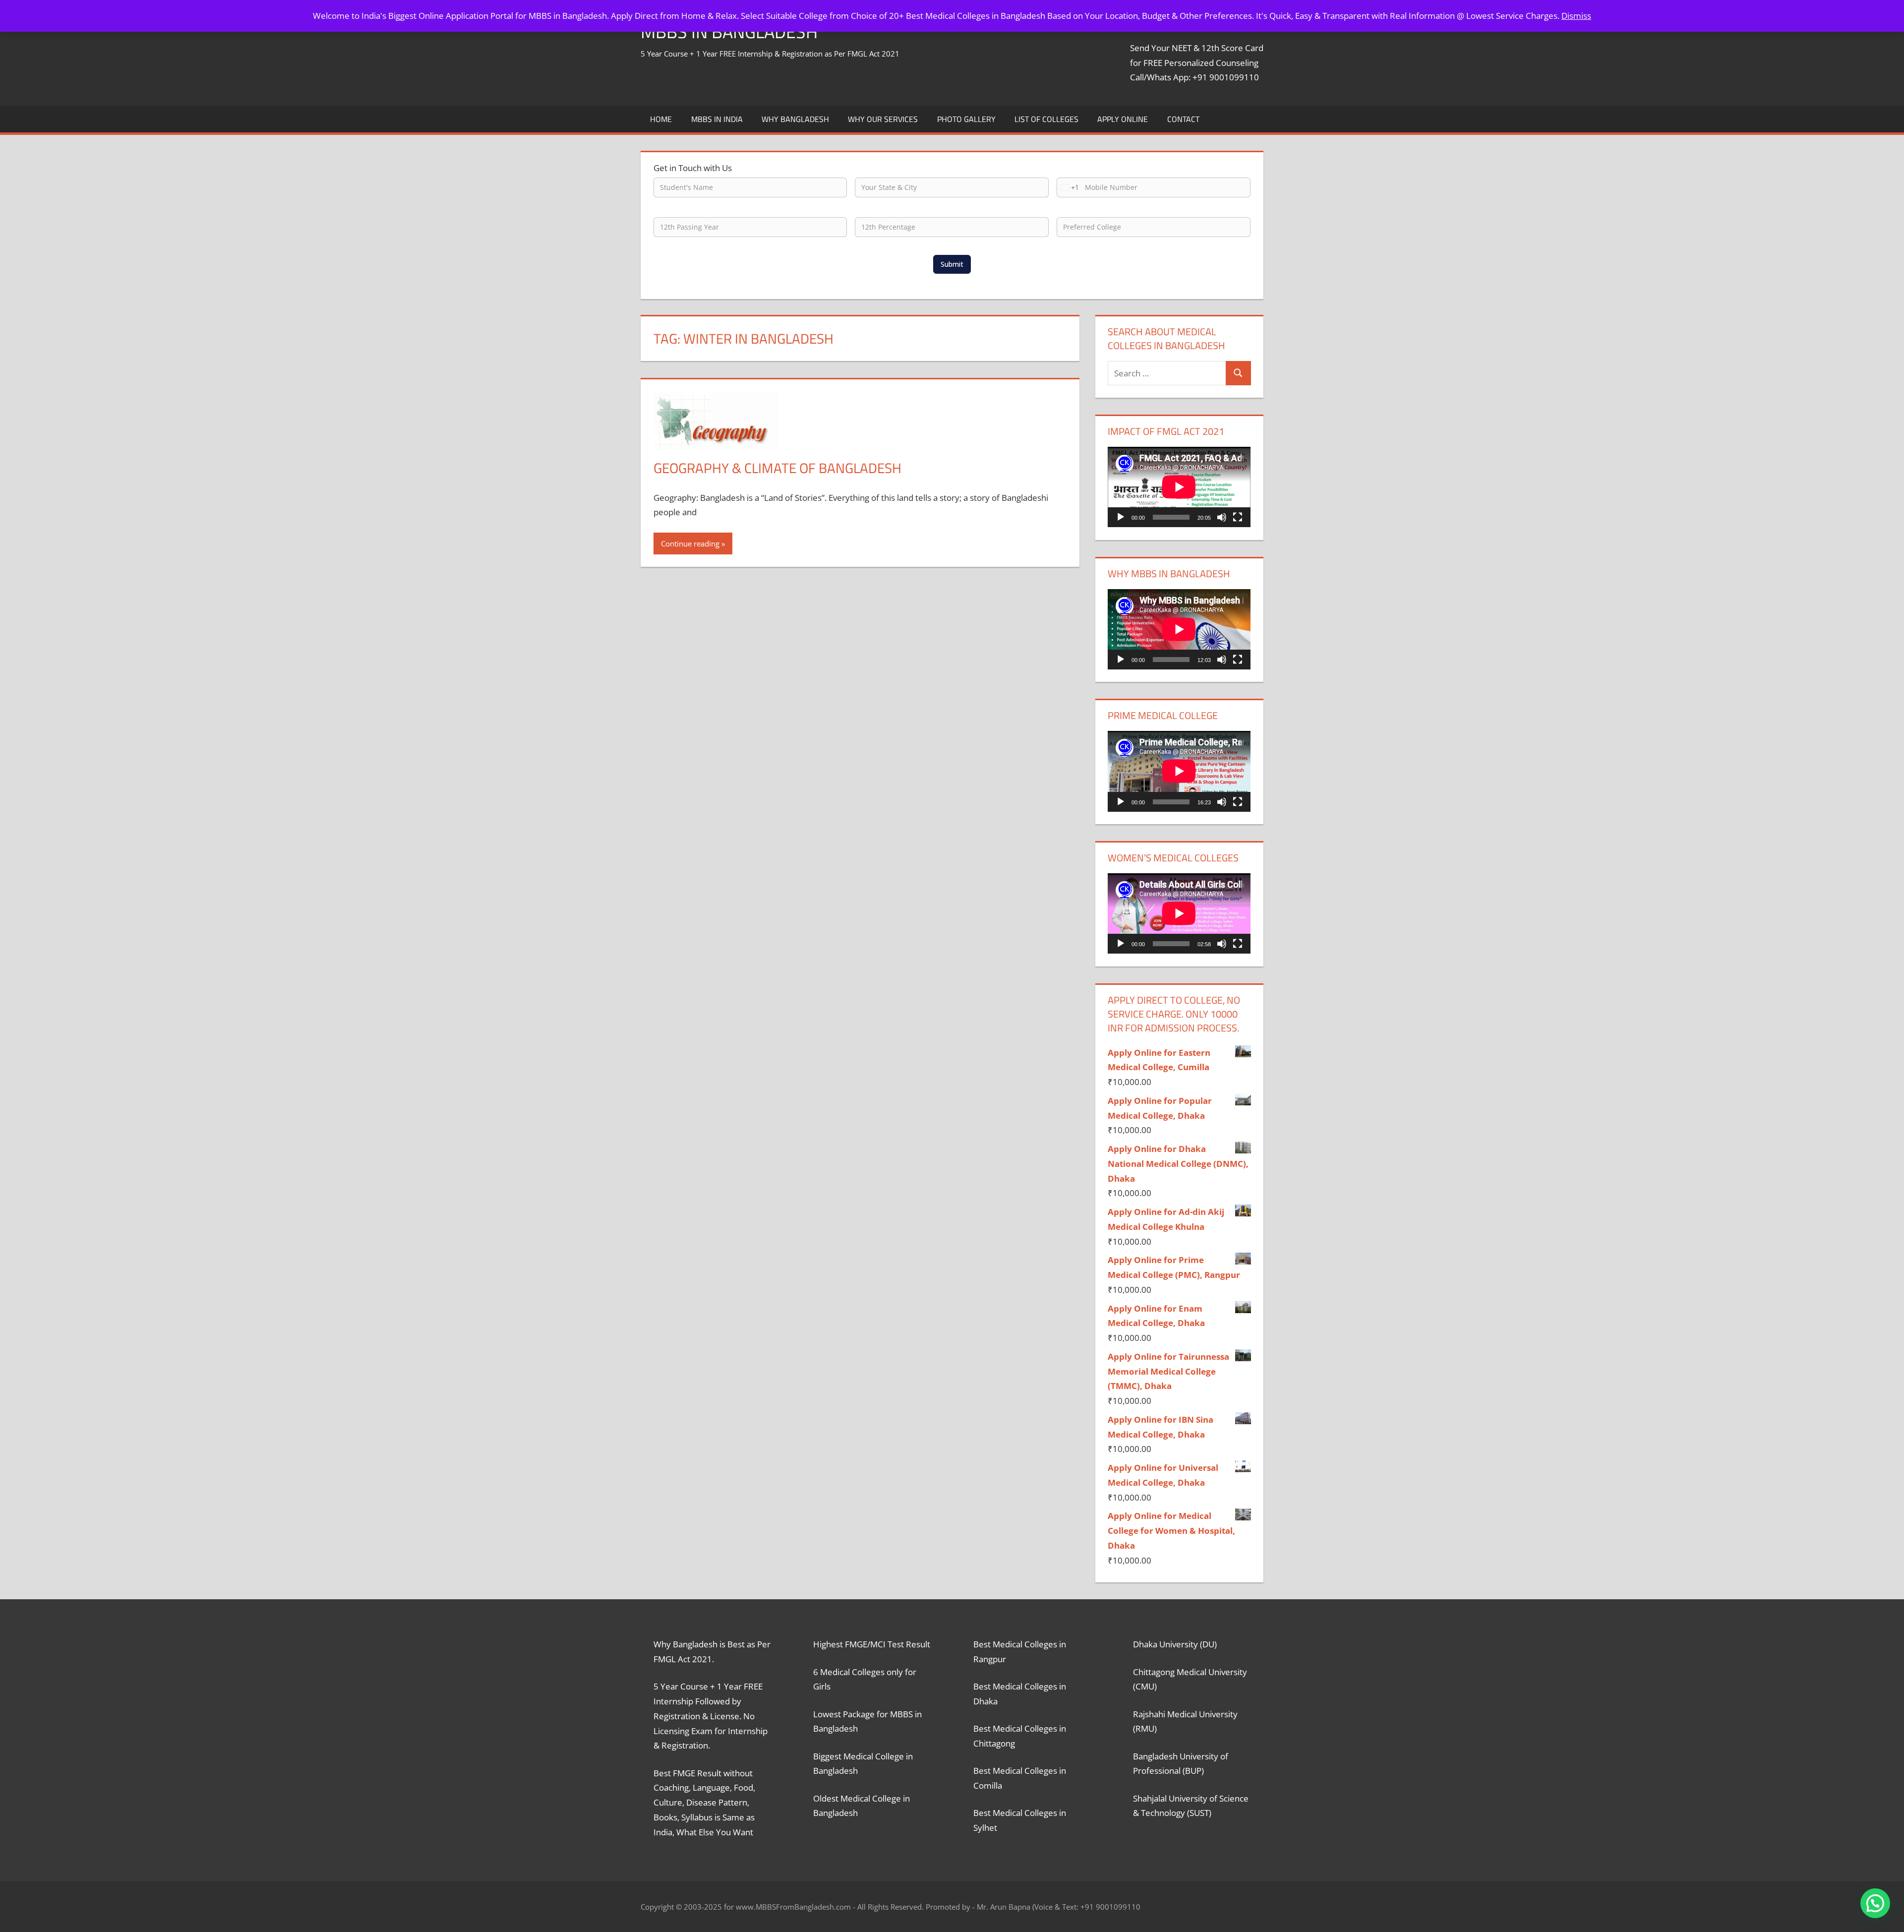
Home (661, 119)
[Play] (1121, 517)
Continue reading (690, 543)
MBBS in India (717, 119)
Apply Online (1123, 119)
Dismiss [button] (1576, 16)
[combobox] (1068, 187)
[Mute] (1222, 517)
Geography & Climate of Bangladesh (777, 468)
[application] (1179, 487)
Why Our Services (883, 119)
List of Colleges (1046, 119)
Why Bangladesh (795, 119)
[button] (1875, 1903)
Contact (1183, 119)
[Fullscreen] (1238, 517)
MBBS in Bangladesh (729, 31)
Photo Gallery (966, 119)
